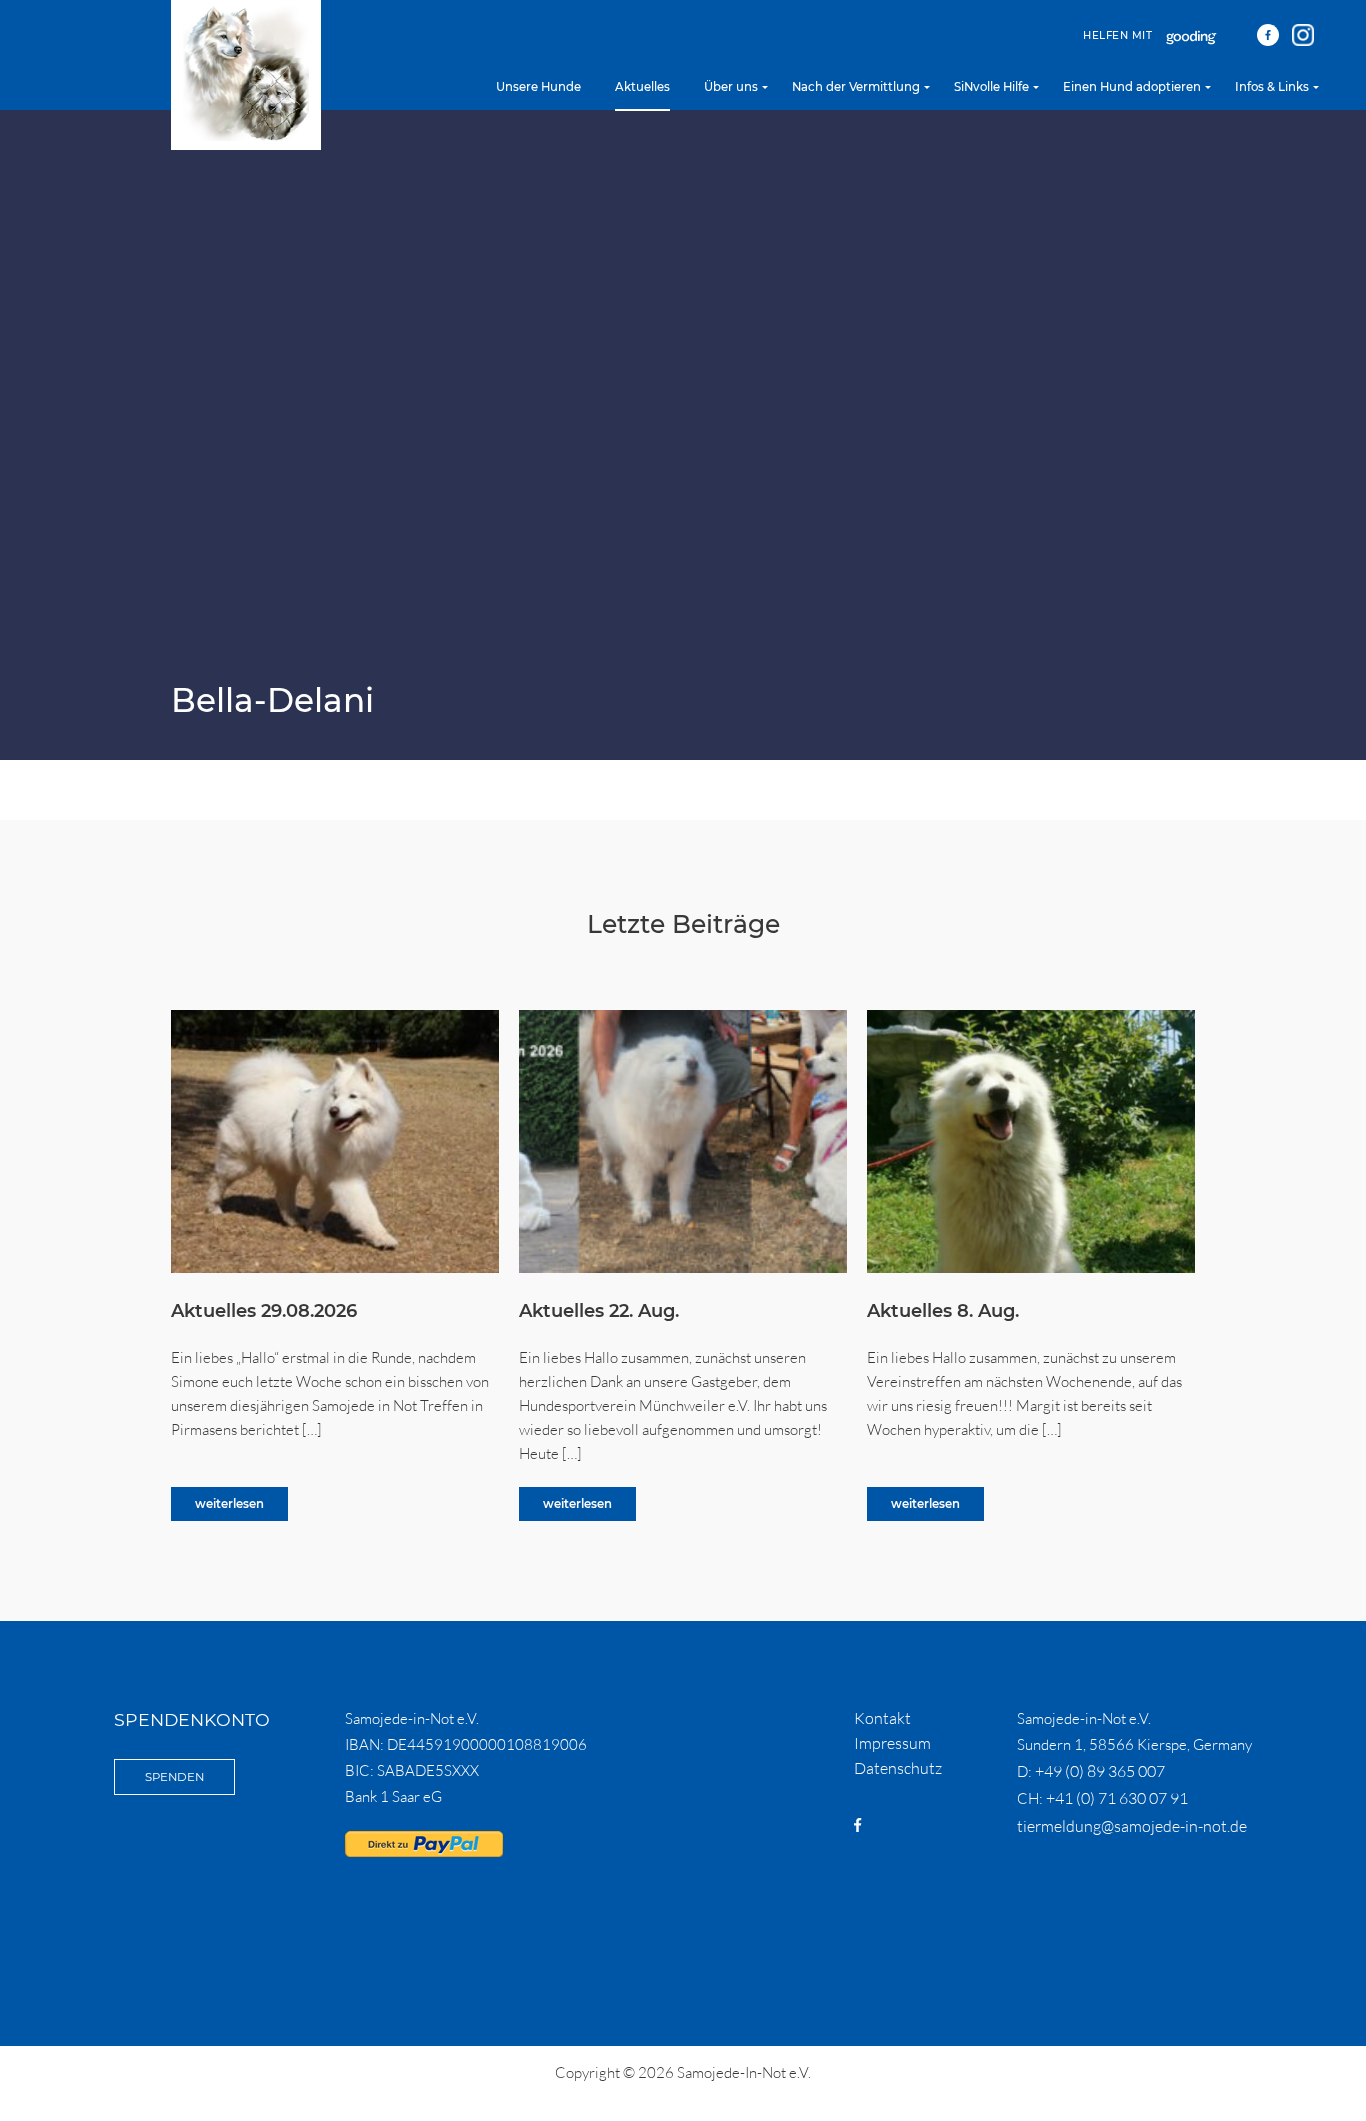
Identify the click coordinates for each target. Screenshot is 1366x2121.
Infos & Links (1272, 87)
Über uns (731, 87)
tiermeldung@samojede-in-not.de (1132, 1826)
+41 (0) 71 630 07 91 (1117, 1798)
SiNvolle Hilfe (991, 87)
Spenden (174, 1777)
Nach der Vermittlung (856, 87)
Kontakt (882, 1718)
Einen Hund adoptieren (1132, 87)
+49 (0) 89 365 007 (1100, 1771)
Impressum (892, 1743)
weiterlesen (229, 1504)
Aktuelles (642, 87)
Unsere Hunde (538, 87)
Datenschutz (898, 1768)
